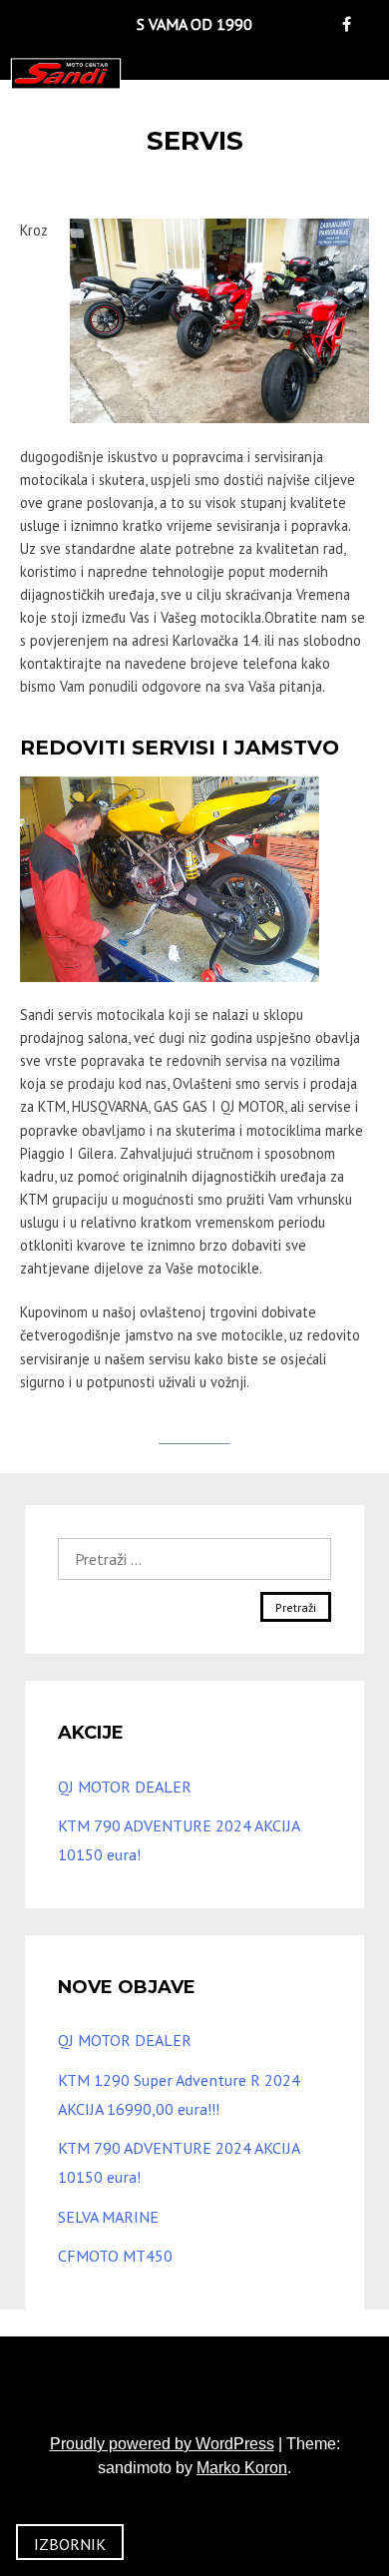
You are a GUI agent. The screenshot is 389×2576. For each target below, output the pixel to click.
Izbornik (70, 2544)
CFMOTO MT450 (115, 2256)
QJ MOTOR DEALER (125, 1787)
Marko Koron (242, 2468)
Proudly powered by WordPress (162, 2444)
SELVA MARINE (108, 2217)
